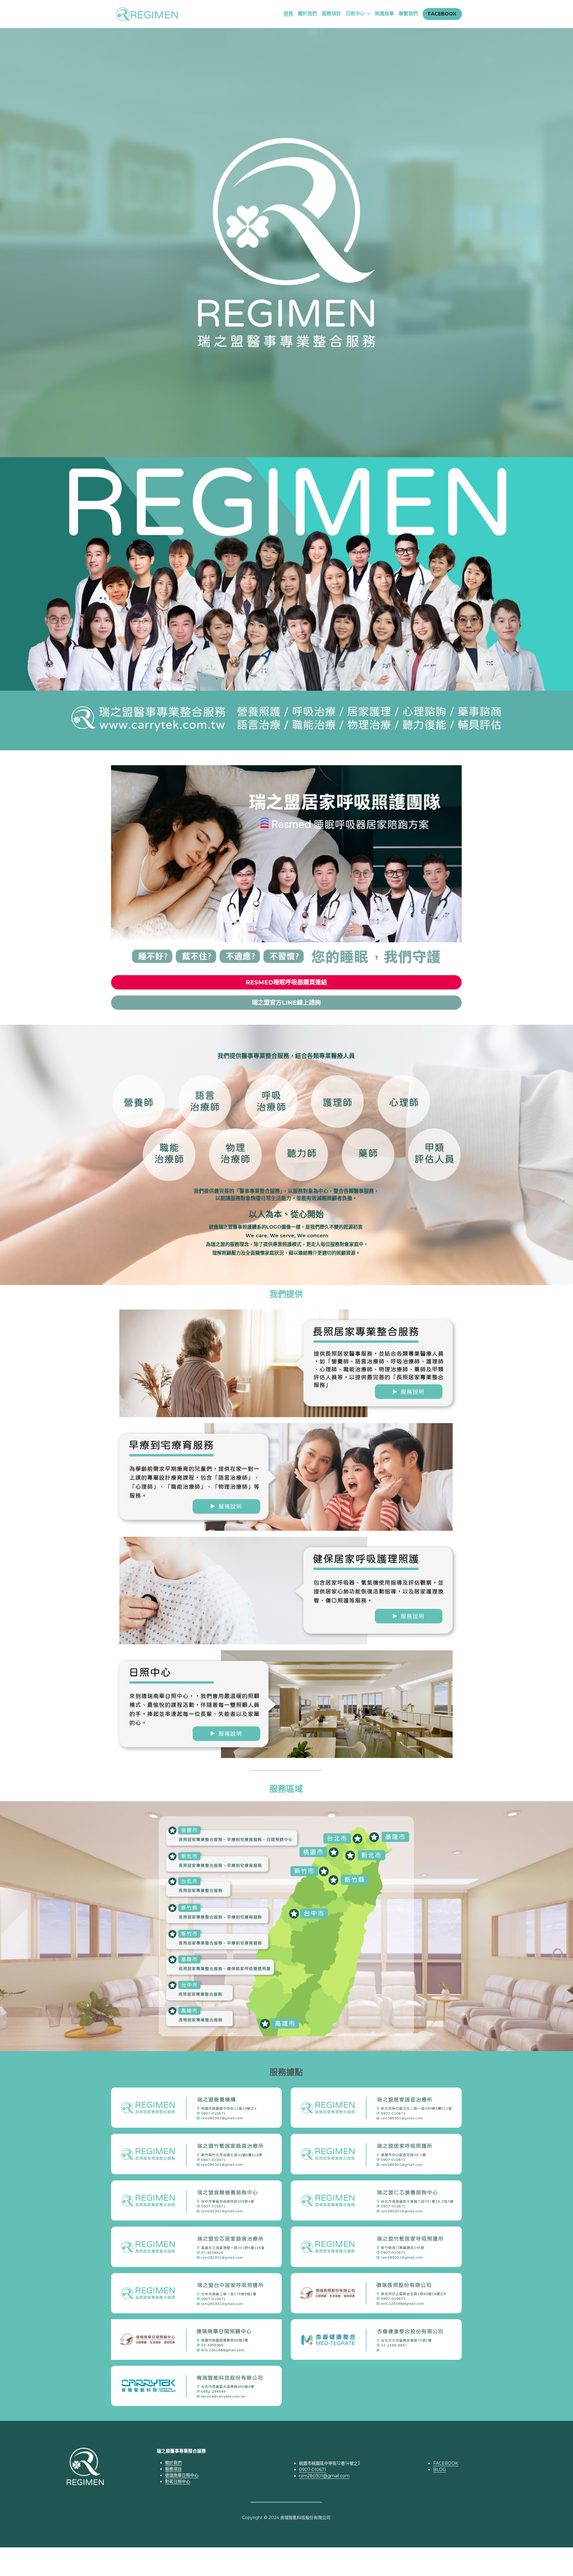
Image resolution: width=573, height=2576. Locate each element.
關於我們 (173, 2463)
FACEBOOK (442, 14)
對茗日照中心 (178, 2481)
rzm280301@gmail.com (324, 2476)
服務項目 (173, 2469)
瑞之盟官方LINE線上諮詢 (286, 1003)
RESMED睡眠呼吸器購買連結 (286, 982)
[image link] (147, 13)
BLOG (439, 2470)
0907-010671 (313, 2470)
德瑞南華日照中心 (182, 2475)
